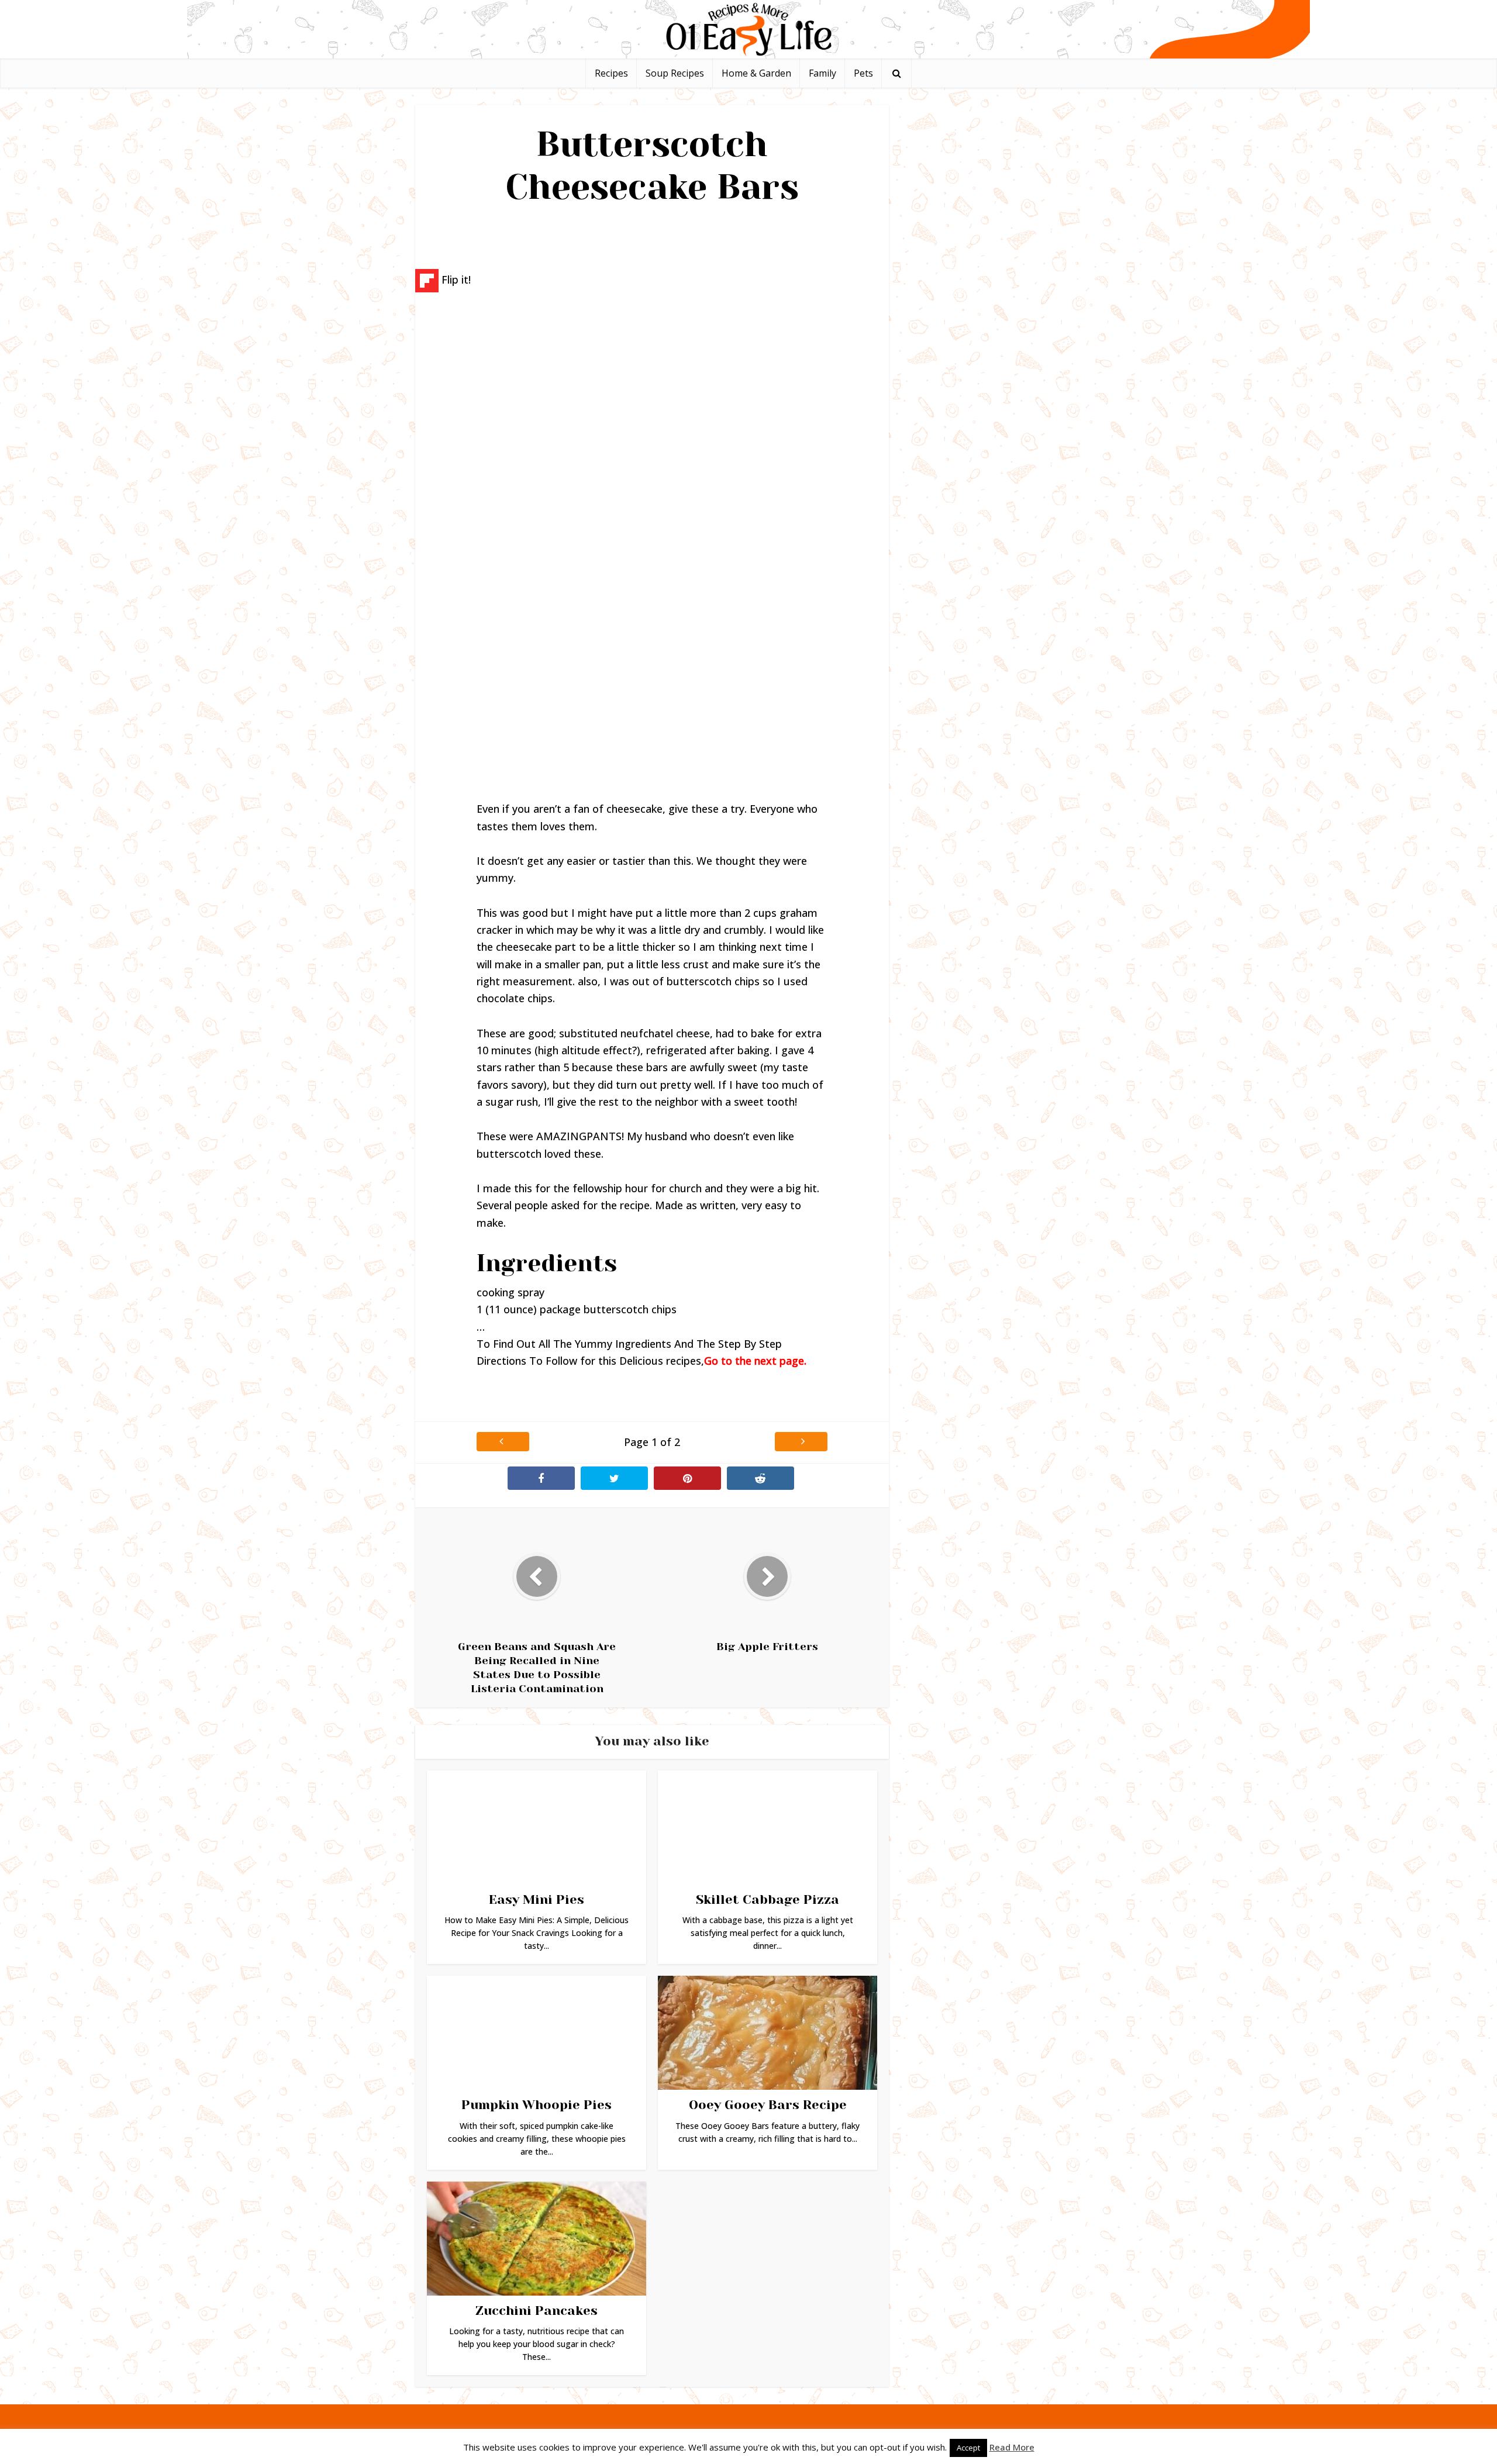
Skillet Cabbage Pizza (768, 1899)
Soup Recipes (675, 73)
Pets (863, 73)
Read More (1012, 2447)
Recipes (611, 73)
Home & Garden (756, 73)
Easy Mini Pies (537, 1899)
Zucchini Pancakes (537, 2311)
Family (822, 73)
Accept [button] (968, 2448)
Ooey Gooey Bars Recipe (768, 2105)
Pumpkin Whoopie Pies (537, 2105)
